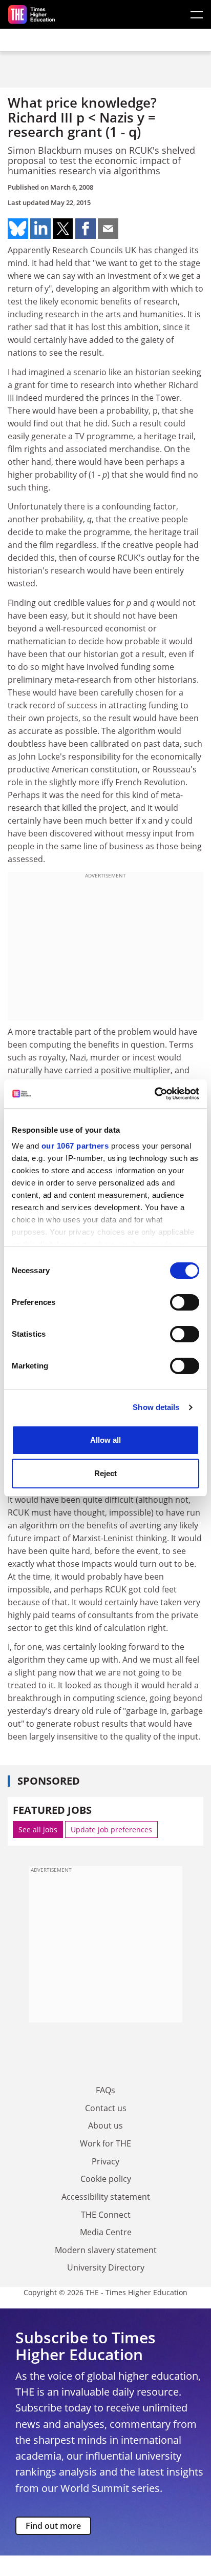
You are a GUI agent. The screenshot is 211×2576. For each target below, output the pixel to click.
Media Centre (106, 2232)
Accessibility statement (106, 2197)
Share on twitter (63, 229)
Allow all (105, 1440)
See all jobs (38, 1829)
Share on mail (108, 229)
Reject (105, 1473)
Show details (156, 1407)
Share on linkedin (40, 229)
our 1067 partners (75, 1146)
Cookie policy (106, 2179)
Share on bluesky (18, 229)
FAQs (105, 2090)
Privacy (105, 2161)
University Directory (106, 2267)
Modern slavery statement (106, 2250)
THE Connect (106, 2215)
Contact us (106, 2108)
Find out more (53, 2526)
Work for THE (105, 2143)
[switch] (185, 1302)
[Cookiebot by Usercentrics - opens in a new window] (154, 1094)
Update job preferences (111, 1829)
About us (105, 2125)
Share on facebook (86, 229)
